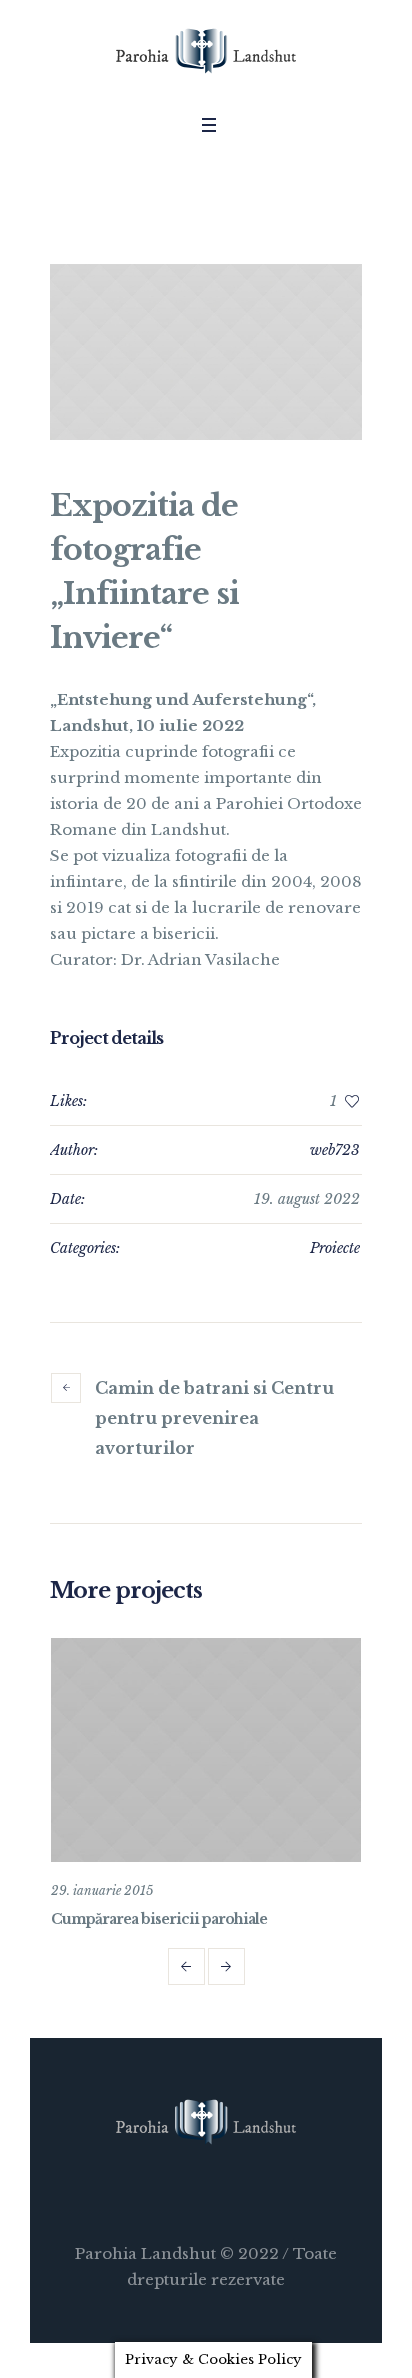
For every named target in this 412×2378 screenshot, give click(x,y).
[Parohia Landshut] (206, 52)
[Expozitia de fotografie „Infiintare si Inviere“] (206, 352)
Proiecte (335, 1248)
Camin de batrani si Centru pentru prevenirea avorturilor (214, 1418)
